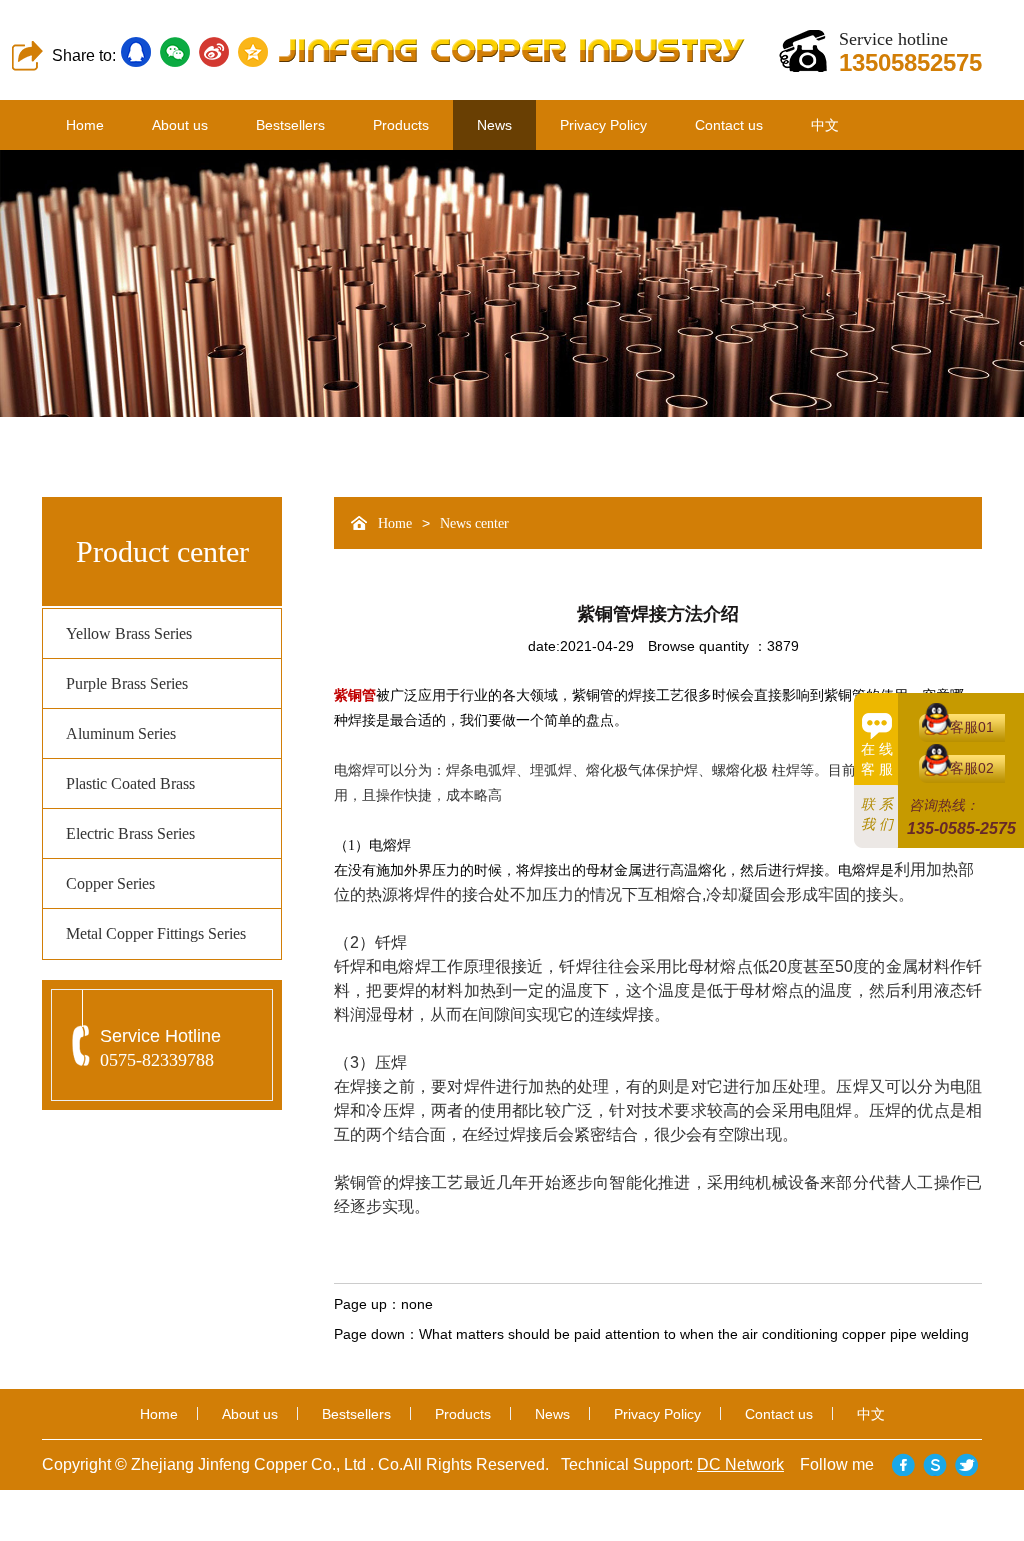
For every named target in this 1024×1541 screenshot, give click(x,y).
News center (474, 523)
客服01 (972, 727)
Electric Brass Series (130, 833)
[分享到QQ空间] (253, 52)
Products (401, 125)
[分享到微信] (175, 52)
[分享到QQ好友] (136, 52)
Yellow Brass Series (129, 633)
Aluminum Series (121, 733)
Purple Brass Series (127, 683)
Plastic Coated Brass (130, 783)
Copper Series (110, 883)
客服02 (972, 768)
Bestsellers (290, 125)
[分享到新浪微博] (214, 52)
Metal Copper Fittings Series (156, 933)
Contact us (729, 125)
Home (85, 125)
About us (180, 125)
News (494, 125)
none (417, 1304)
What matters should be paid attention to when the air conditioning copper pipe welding (694, 1334)
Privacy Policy (603, 125)
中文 (825, 125)
